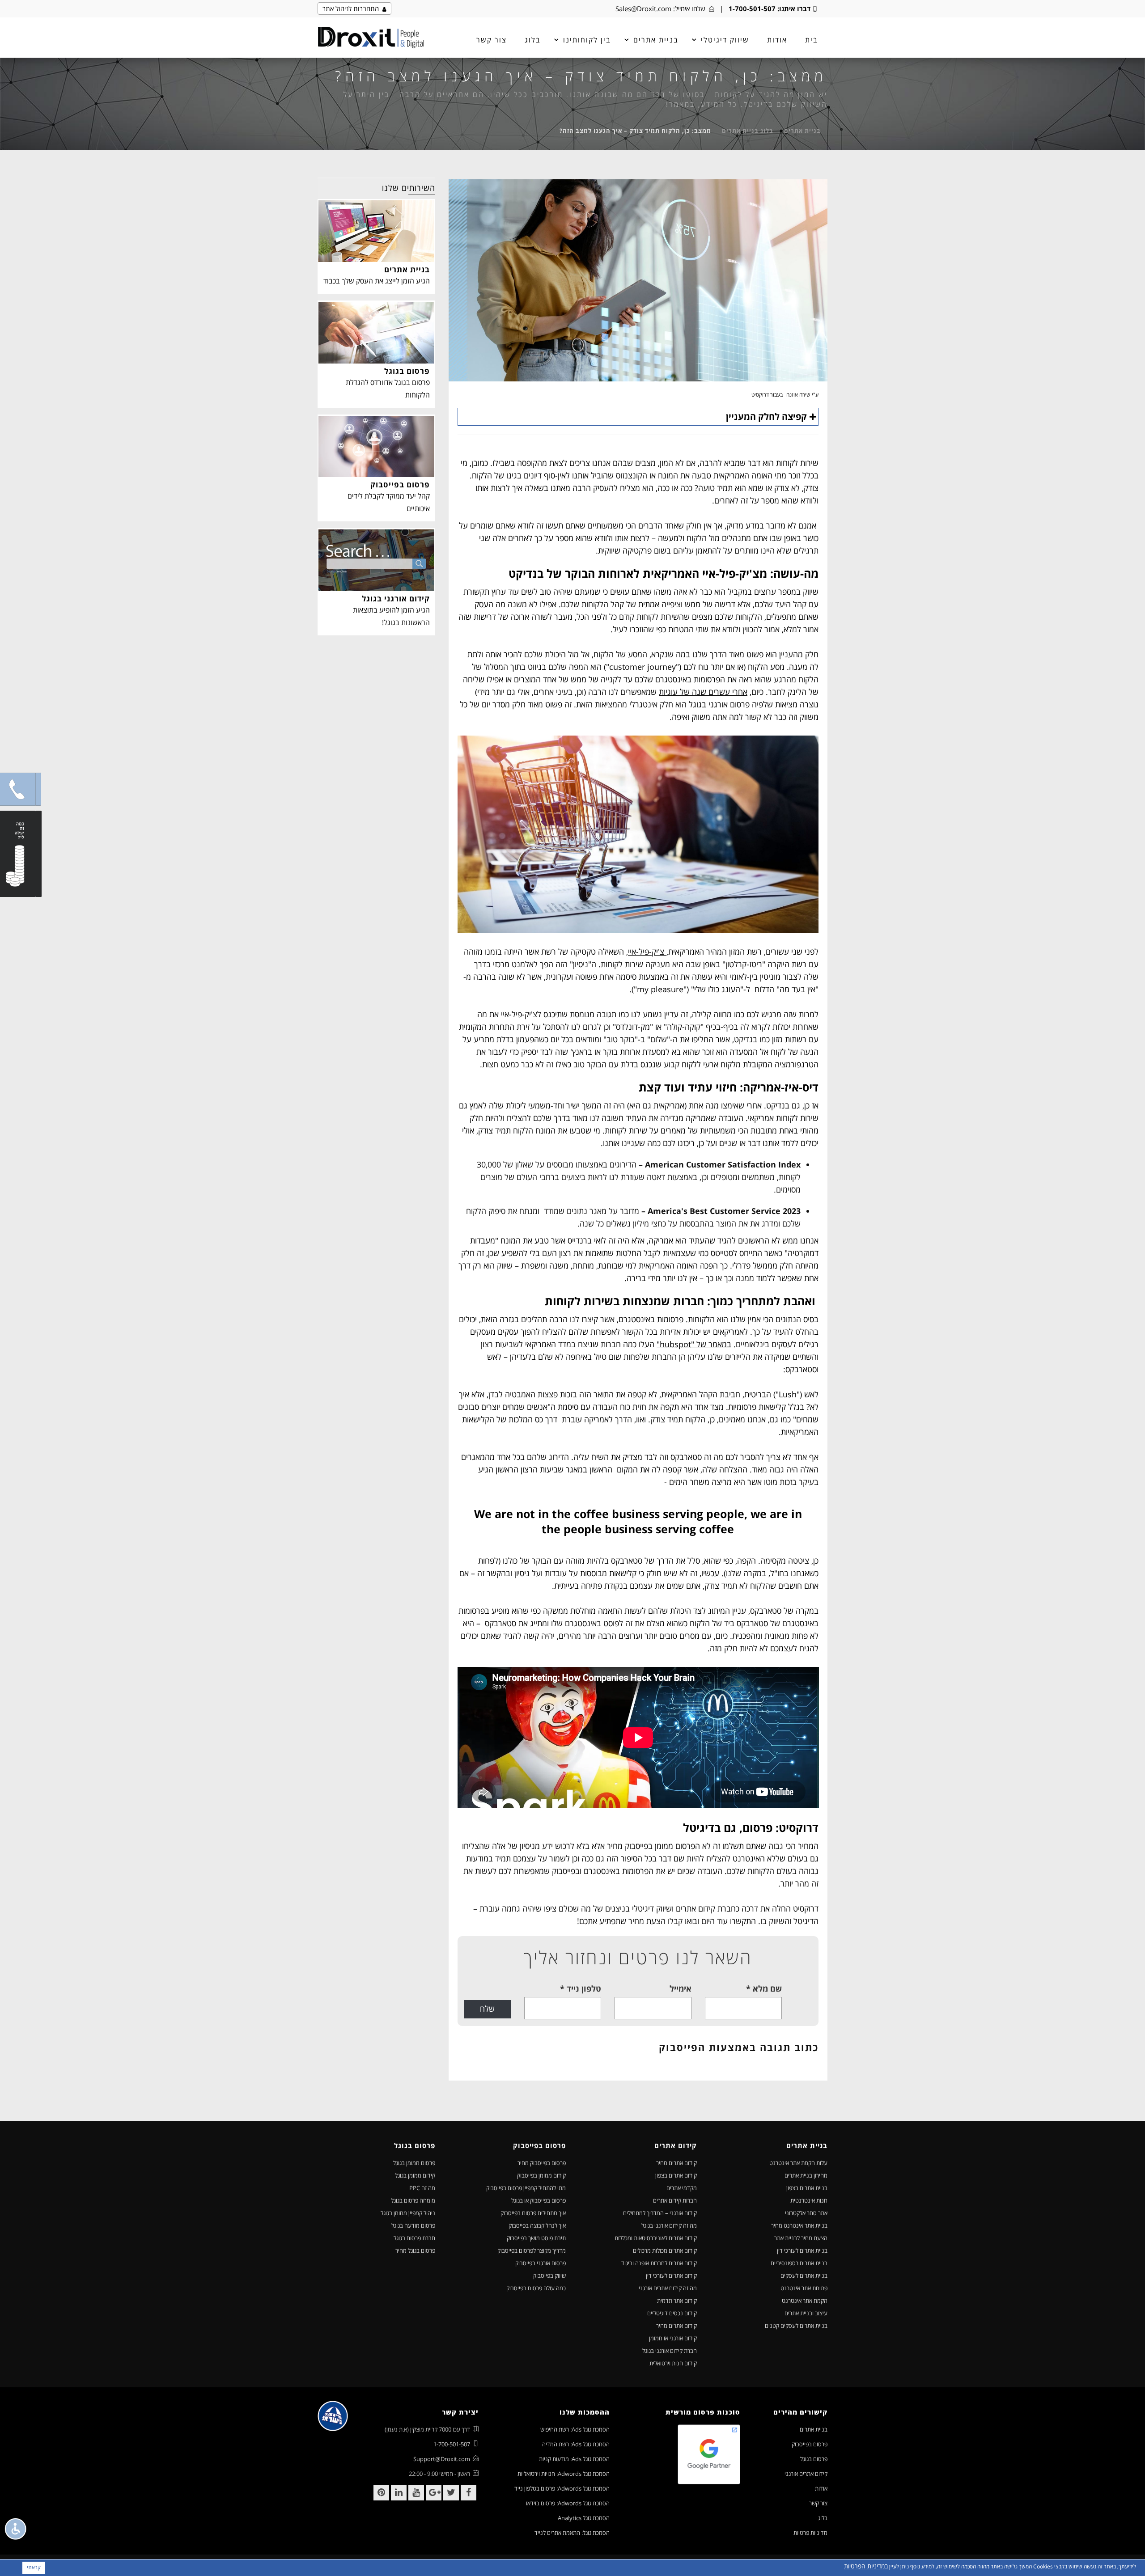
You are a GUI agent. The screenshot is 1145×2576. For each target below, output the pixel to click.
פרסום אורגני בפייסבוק (541, 2263)
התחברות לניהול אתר (352, 8)
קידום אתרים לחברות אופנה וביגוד (659, 2263)
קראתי (34, 2567)
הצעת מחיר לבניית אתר (801, 2238)
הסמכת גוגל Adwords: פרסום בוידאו (568, 2503)
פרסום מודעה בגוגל (413, 2225)
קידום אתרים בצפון (676, 2175)
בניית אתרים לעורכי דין (802, 2250)
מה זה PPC (422, 2188)
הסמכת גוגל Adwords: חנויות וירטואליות (564, 2474)
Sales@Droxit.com (643, 8)
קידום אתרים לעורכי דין (671, 2276)
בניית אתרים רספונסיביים (799, 2263)
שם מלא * (764, 1988)
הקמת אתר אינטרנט (805, 2301)
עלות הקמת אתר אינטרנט (798, 2163)
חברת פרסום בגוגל (414, 2238)
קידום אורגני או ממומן (673, 2338)
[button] (18, 789)
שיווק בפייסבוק (549, 2276)
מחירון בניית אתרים (806, 2175)
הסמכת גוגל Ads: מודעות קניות (574, 2459)
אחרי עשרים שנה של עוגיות (703, 692)
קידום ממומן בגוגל (415, 2175)
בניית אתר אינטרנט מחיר (799, 2225)
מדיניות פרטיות (810, 2533)
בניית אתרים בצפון (807, 2188)
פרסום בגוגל (814, 2459)
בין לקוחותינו (587, 40)
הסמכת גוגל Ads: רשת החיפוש (575, 2429)
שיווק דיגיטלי (725, 40)
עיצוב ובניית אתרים (806, 2313)
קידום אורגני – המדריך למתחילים (660, 2213)
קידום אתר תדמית (677, 2301)
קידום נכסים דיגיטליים (672, 2313)
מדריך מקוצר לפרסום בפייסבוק (532, 2250)
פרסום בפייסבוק (810, 2444)
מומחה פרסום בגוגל (413, 2200)
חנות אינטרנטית (809, 2200)
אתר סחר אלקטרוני (806, 2213)
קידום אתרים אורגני (806, 2474)
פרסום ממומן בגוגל (414, 2163)
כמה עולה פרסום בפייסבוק (536, 2288)
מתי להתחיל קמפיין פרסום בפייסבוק (526, 2188)
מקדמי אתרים (682, 2188)
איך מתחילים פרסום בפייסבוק (533, 2213)
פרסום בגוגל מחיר (415, 2250)
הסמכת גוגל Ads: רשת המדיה (576, 2444)
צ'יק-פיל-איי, (646, 952)
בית (812, 40)
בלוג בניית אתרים (748, 131)
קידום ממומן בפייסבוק (541, 2175)
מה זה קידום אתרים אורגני (668, 2288)
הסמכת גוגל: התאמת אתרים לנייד (572, 2533)
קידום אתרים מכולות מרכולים (665, 2250)
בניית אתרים (802, 131)
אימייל (681, 1988)
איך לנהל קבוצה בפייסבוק (537, 2225)
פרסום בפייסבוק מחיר (542, 2163)
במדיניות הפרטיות (866, 2566)
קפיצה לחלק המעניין (766, 417)
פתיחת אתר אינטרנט (804, 2288)
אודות (777, 40)
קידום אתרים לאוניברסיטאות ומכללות (656, 2238)
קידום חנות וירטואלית (673, 2363)
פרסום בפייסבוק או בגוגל (539, 2200)
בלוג (533, 40)
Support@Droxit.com (442, 2459)
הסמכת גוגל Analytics (584, 2518)
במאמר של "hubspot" (694, 1344)
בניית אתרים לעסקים (804, 2276)
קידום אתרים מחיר (676, 2163)
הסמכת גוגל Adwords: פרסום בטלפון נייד (562, 2488)
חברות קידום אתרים (675, 2200)
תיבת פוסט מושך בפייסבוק (536, 2238)
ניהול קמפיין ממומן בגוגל (408, 2213)
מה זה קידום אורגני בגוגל (669, 2225)
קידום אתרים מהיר (676, 2326)
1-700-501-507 (752, 8)
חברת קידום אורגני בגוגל (670, 2351)
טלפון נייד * (581, 1988)
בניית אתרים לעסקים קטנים (796, 2326)
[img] (371, 38)
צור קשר (492, 40)
